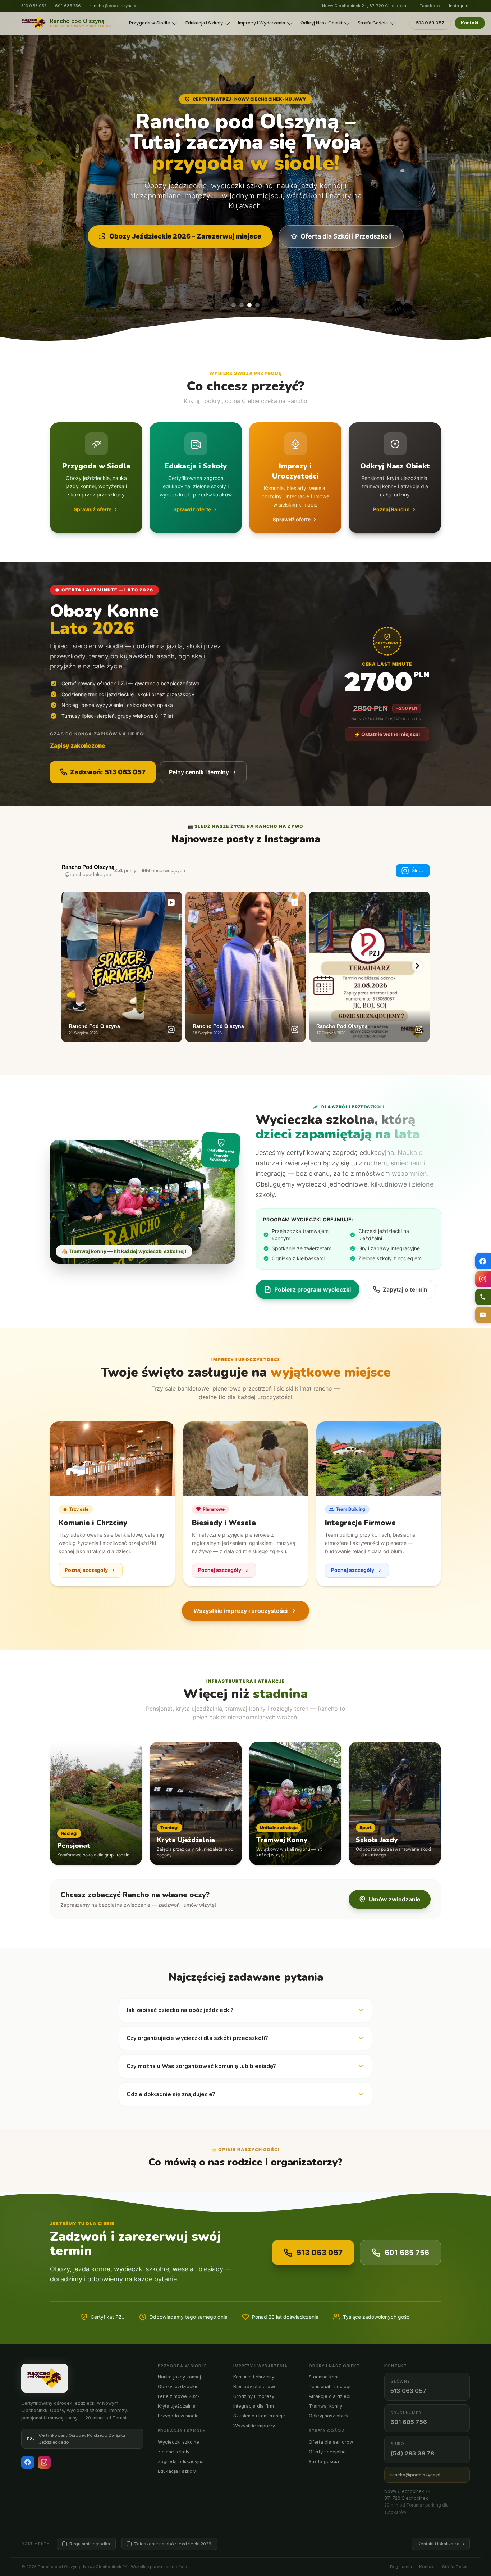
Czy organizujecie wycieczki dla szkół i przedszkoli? (197, 2038)
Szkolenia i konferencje (259, 2416)
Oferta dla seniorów (331, 2442)
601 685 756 (68, 6)
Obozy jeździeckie (178, 2387)
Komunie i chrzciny (254, 2377)
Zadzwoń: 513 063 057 (108, 772)
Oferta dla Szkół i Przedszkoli (346, 236)
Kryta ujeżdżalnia (177, 2406)
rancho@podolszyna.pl (113, 6)
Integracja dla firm (254, 2406)
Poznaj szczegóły (86, 1570)
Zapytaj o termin (405, 1289)
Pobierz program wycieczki (313, 1289)
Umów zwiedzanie (395, 1899)
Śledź (418, 870)
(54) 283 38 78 (412, 2453)
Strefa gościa (324, 2461)
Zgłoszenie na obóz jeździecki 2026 (173, 2544)
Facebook (430, 6)
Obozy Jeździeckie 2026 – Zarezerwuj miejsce (185, 236)
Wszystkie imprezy (254, 2426)
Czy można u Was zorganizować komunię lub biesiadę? (201, 2066)
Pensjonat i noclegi (330, 2387)
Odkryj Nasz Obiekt (322, 23)
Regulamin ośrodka (90, 2544)
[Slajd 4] (257, 305)
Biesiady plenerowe (255, 2387)
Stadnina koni (323, 2377)
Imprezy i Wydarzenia (261, 23)
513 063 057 (34, 6)
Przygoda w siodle (178, 2416)
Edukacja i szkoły (177, 2471)
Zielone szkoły (174, 2452)
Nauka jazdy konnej (179, 2377)
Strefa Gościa (373, 23)
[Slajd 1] (234, 305)
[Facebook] (28, 2462)
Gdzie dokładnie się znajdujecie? (171, 2094)
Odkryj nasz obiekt (329, 2416)
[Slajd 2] (242, 305)
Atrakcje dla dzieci (330, 2396)
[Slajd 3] (249, 305)
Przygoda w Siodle (150, 23)
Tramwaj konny (325, 2406)
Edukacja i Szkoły (204, 23)
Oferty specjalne (327, 2452)
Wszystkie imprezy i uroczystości (240, 1611)
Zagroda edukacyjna (181, 2461)
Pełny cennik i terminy (199, 772)
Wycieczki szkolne (178, 2442)
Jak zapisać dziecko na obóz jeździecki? (180, 2010)
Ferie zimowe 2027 (179, 2396)
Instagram (459, 6)
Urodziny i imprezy (254, 2396)
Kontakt (470, 23)
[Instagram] (44, 2462)
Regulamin (401, 2567)
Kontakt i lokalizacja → (441, 2544)
